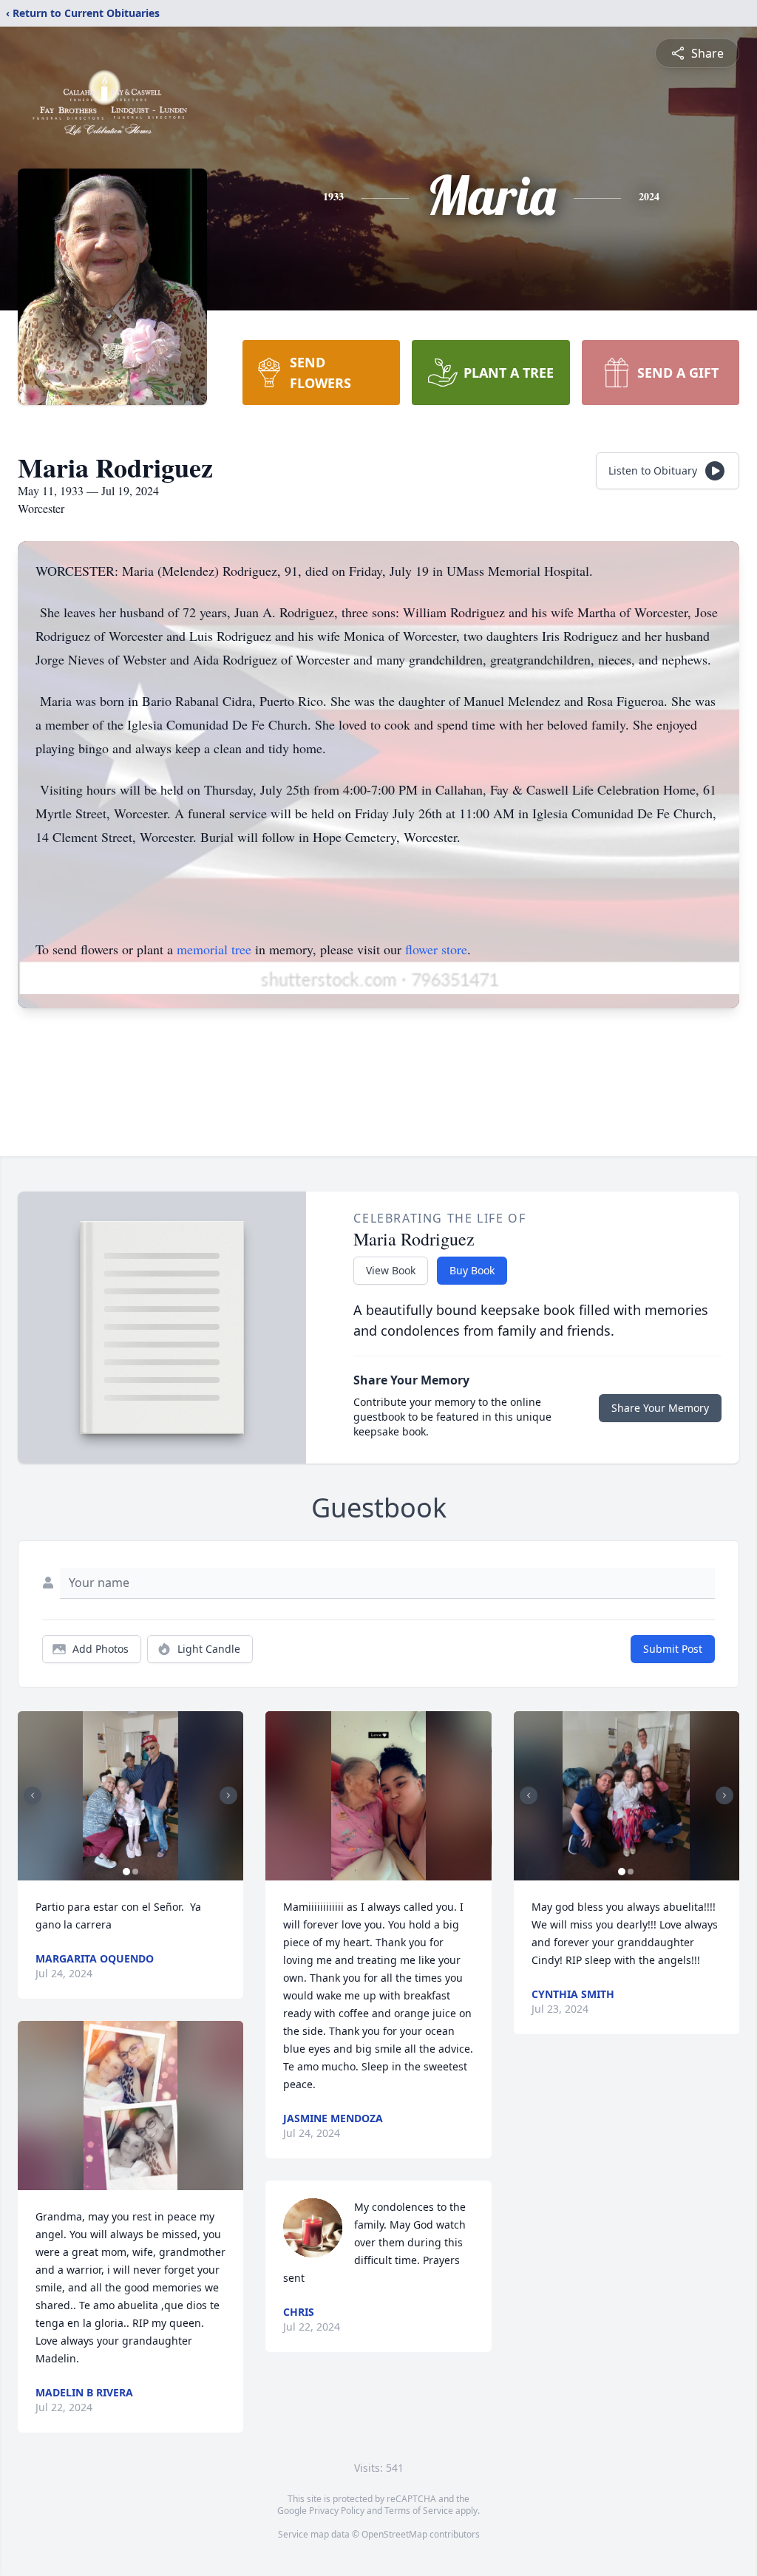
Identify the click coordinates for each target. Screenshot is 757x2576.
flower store (436, 949)
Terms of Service (419, 2511)
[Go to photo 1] (126, 1872)
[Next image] (228, 1795)
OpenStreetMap (394, 2534)
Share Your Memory (660, 1408)
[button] (130, 1796)
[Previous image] (33, 1795)
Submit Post (673, 1649)
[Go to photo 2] (135, 1872)
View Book (391, 1270)
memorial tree (214, 949)
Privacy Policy (337, 2511)
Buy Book (472, 1270)
